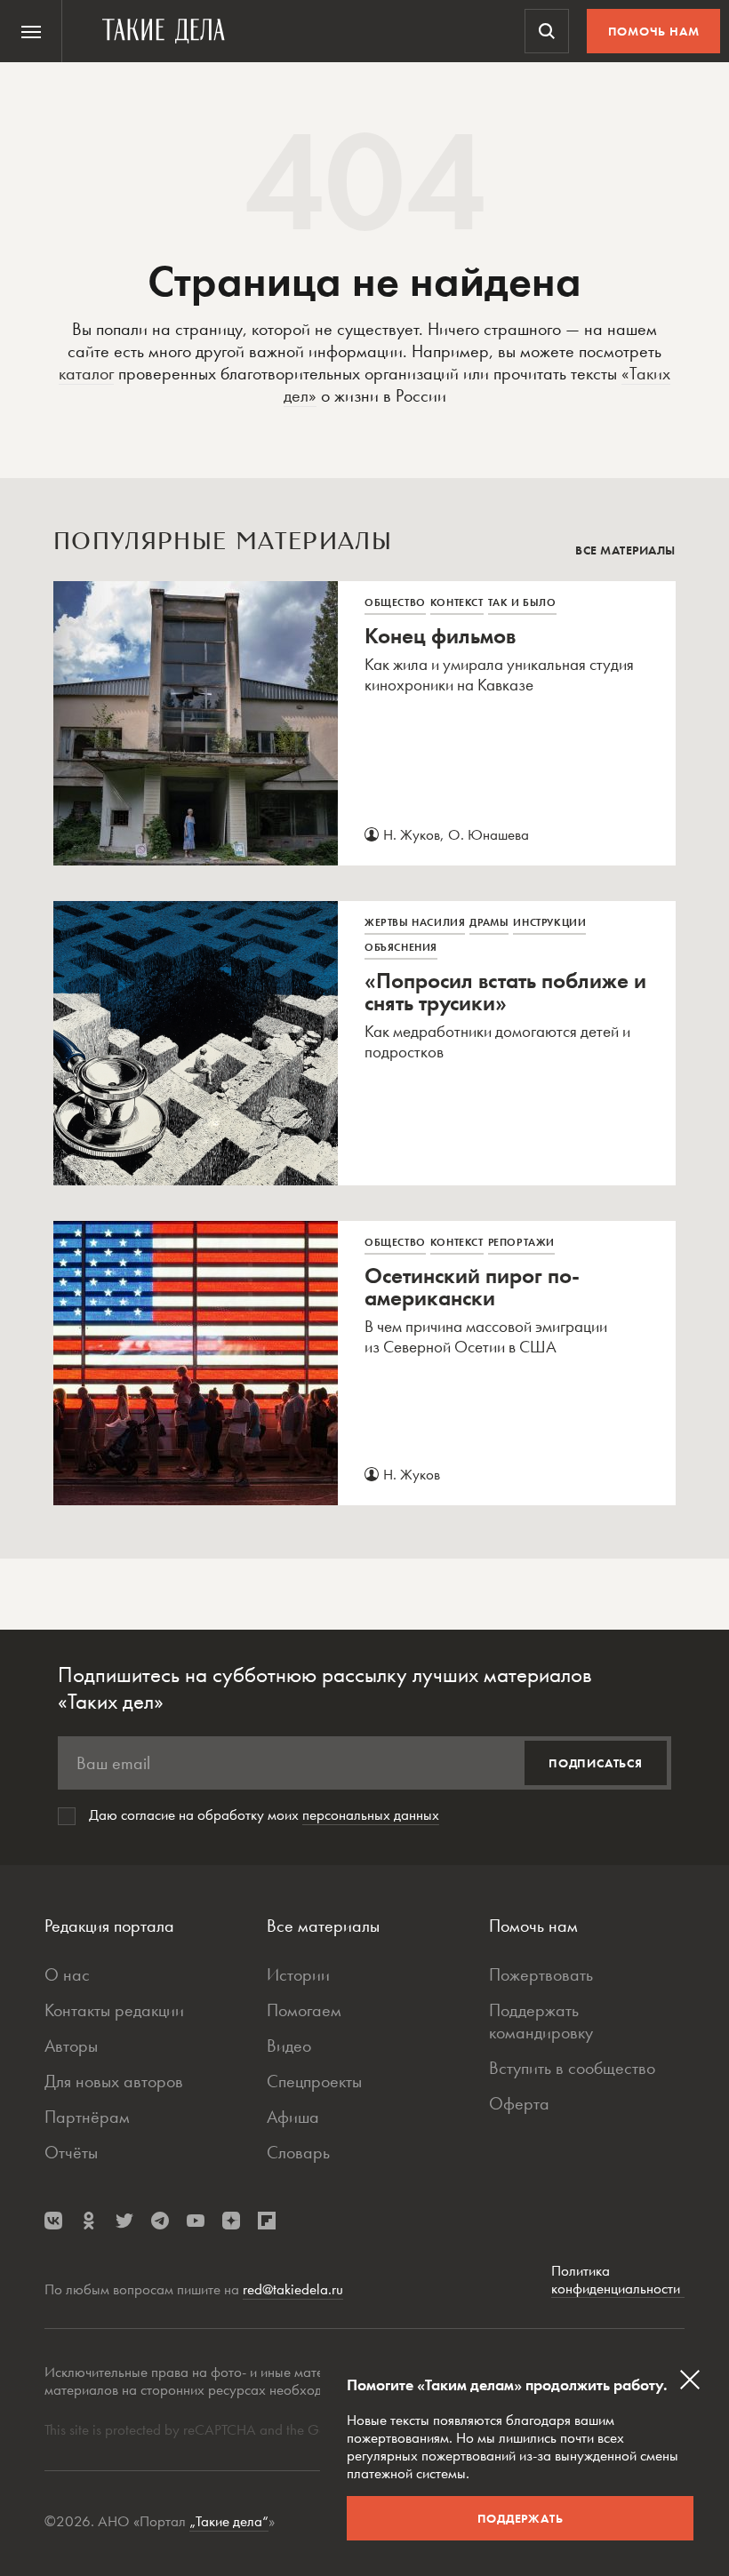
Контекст (457, 602)
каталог (86, 373)
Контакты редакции (114, 2010)
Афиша (293, 2117)
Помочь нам (654, 31)
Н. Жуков (412, 834)
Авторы (71, 2046)
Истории (298, 1974)
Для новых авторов (114, 2081)
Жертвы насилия (415, 922)
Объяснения (401, 947)
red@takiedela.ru (293, 2289)
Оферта (519, 2103)
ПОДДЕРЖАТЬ (521, 2518)
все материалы (625, 550)
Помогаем (304, 2010)
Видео (289, 2046)
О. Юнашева (489, 834)
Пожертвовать (541, 1974)
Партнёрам (87, 2117)
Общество (395, 602)
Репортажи (521, 1242)
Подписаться (596, 1763)
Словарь (298, 2152)
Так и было (522, 602)
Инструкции (549, 922)
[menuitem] (31, 31)
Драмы (489, 922)
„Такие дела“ (229, 2521)
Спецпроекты (314, 2081)
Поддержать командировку (541, 2021)
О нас (67, 1974)
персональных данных (371, 1814)
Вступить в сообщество (572, 2068)
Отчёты (71, 2152)
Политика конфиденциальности (618, 2280)
